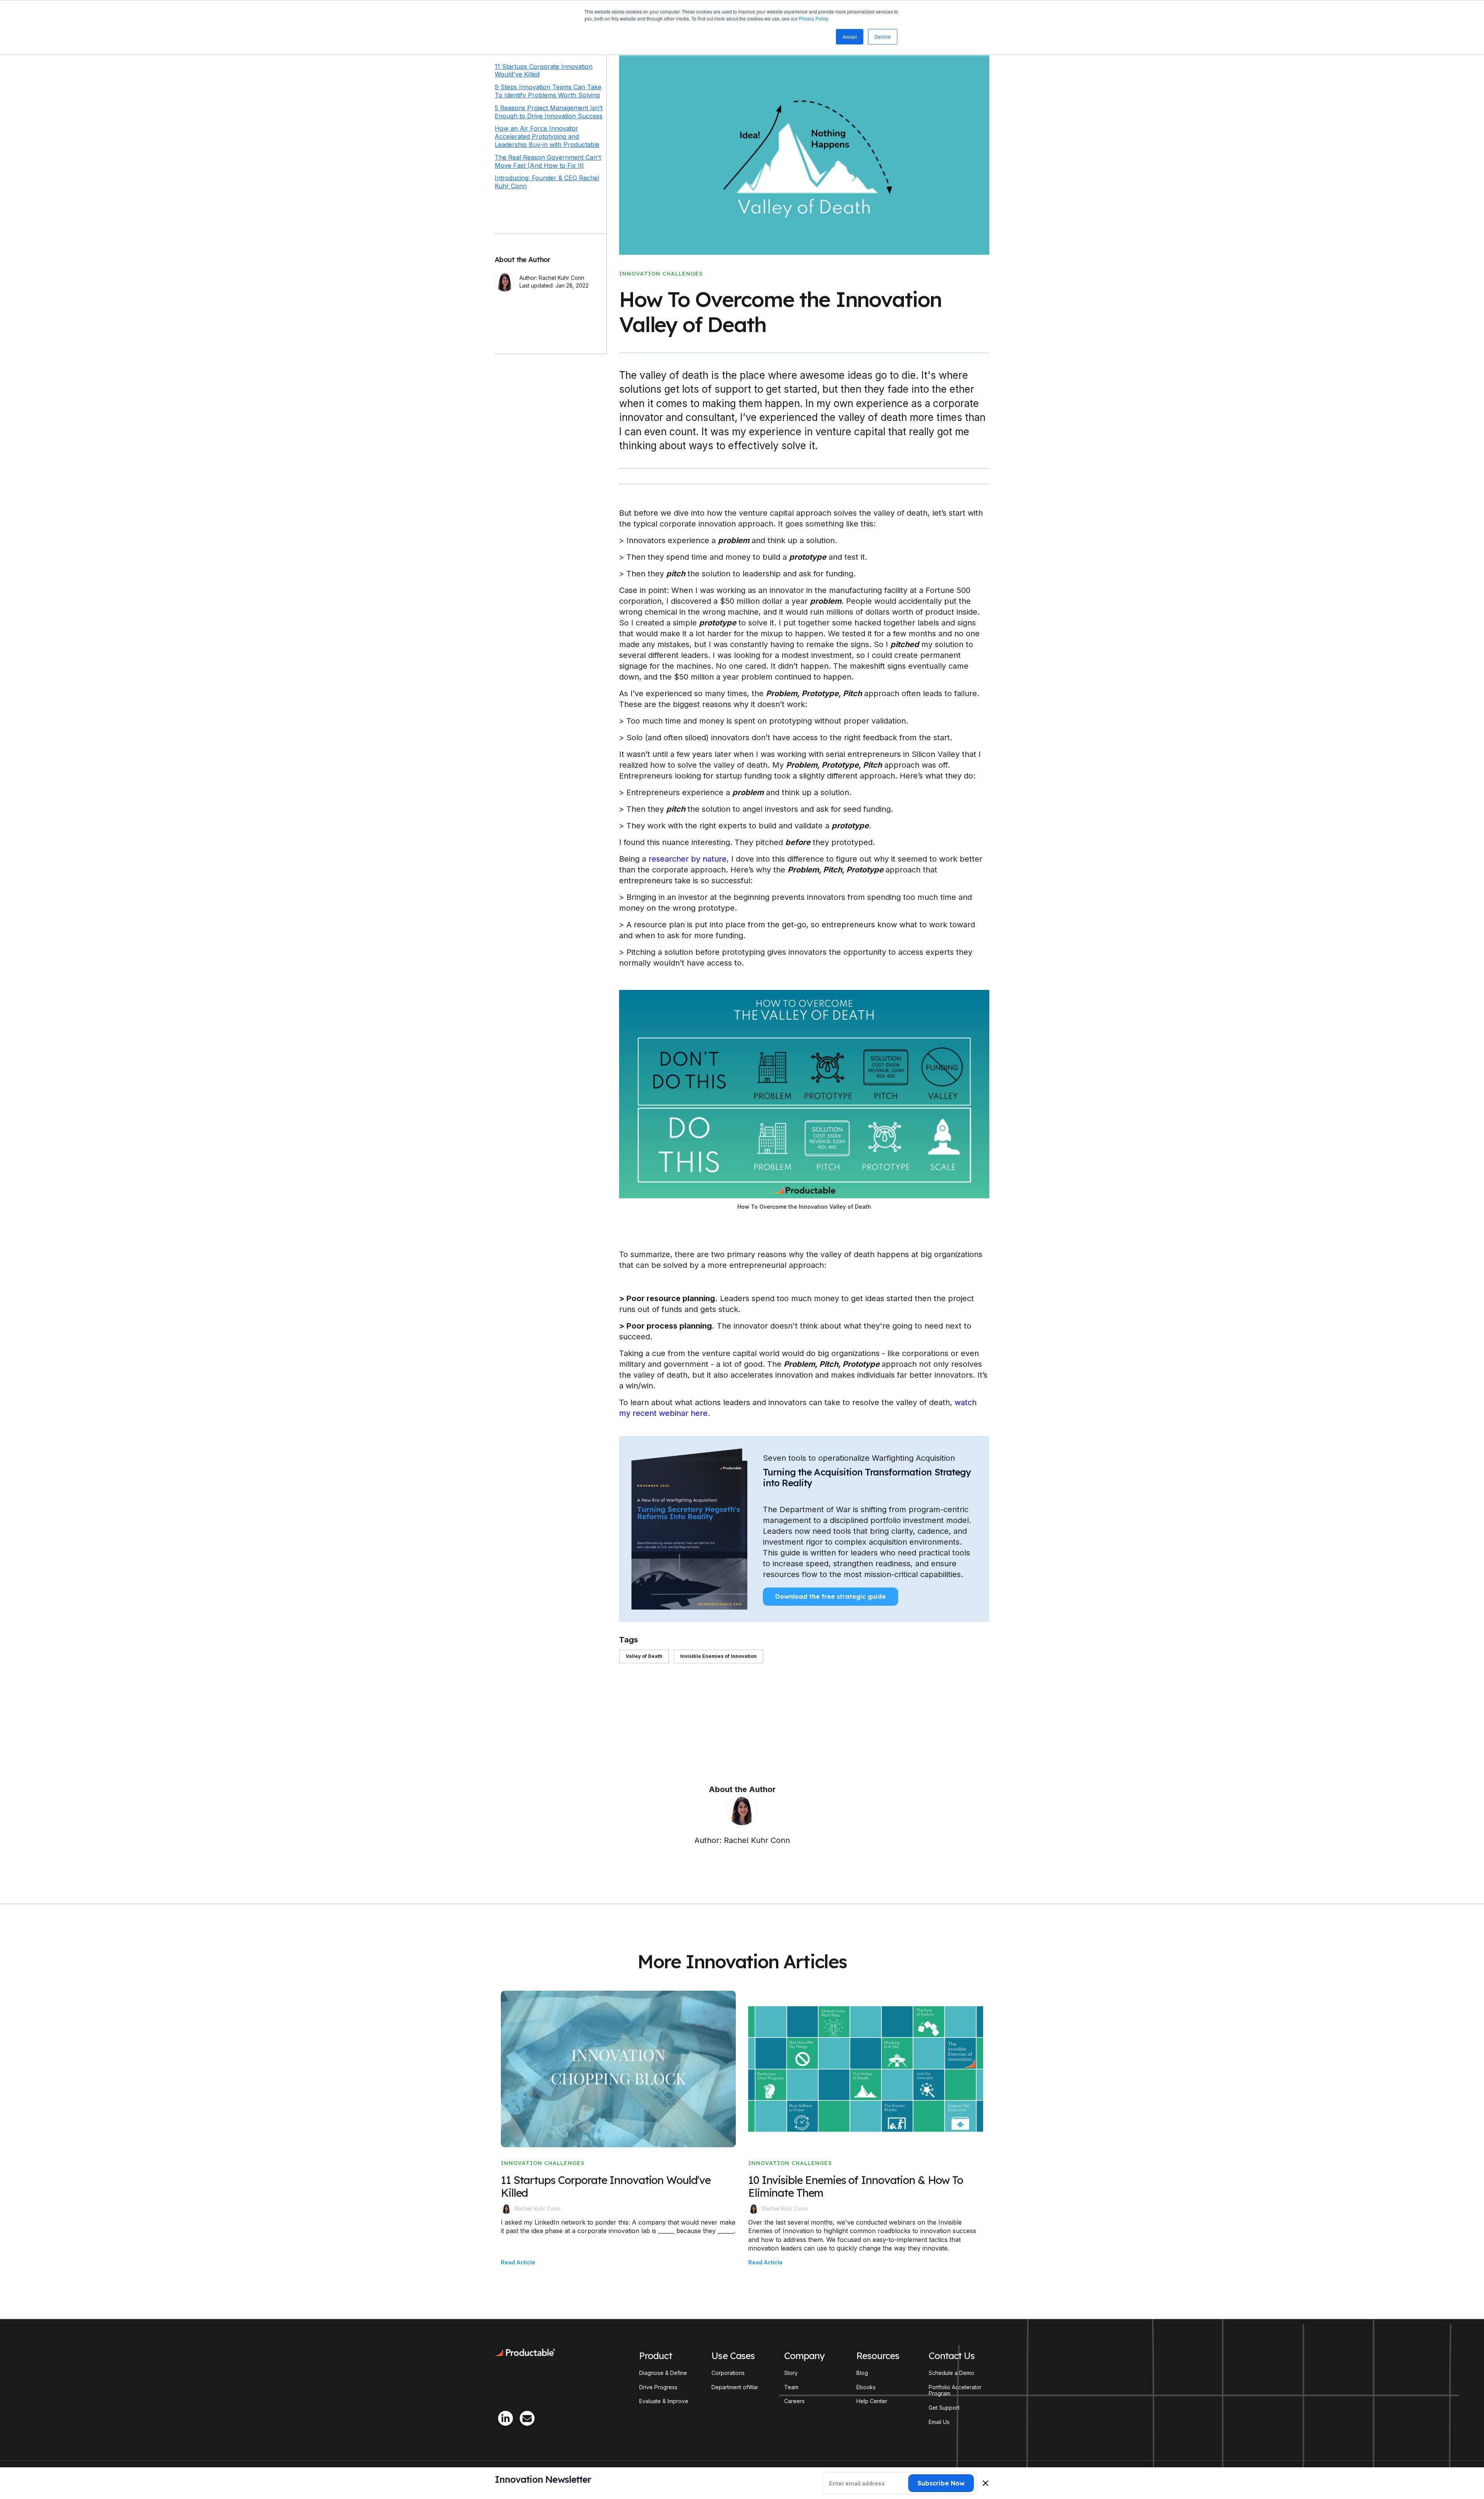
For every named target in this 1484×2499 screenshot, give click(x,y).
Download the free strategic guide (830, 1596)
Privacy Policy (813, 18)
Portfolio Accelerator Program (955, 2391)
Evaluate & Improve (664, 2401)
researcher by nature (688, 859)
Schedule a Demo (951, 2373)
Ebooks (866, 2387)
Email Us (939, 2422)
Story (791, 2373)
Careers (794, 2401)
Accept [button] (850, 37)
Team (791, 2387)
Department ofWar (735, 2387)
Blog (862, 2373)
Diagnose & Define (663, 2373)
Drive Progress (658, 2387)
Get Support (944, 2408)
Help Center (872, 2401)
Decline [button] (883, 37)
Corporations (728, 2373)
